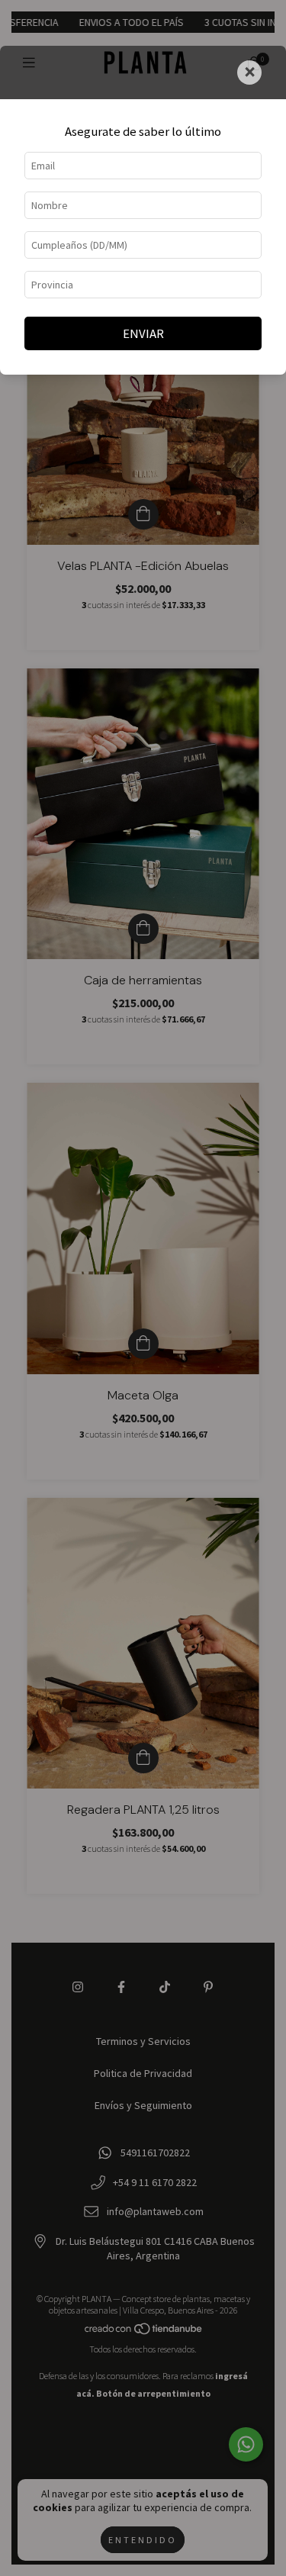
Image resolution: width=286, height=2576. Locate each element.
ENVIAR (143, 333)
